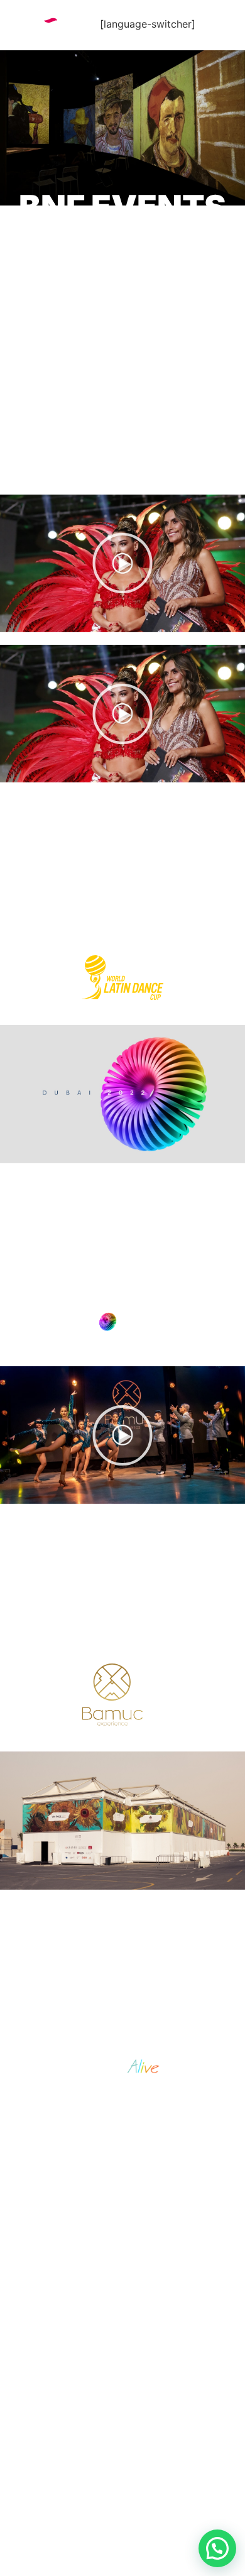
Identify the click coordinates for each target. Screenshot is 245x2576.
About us (61, 2303)
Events (53, 2345)
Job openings (75, 2409)
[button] (122, 563)
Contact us (69, 2452)
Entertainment (81, 2324)
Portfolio (63, 2367)
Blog (45, 2431)
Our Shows (68, 2388)
